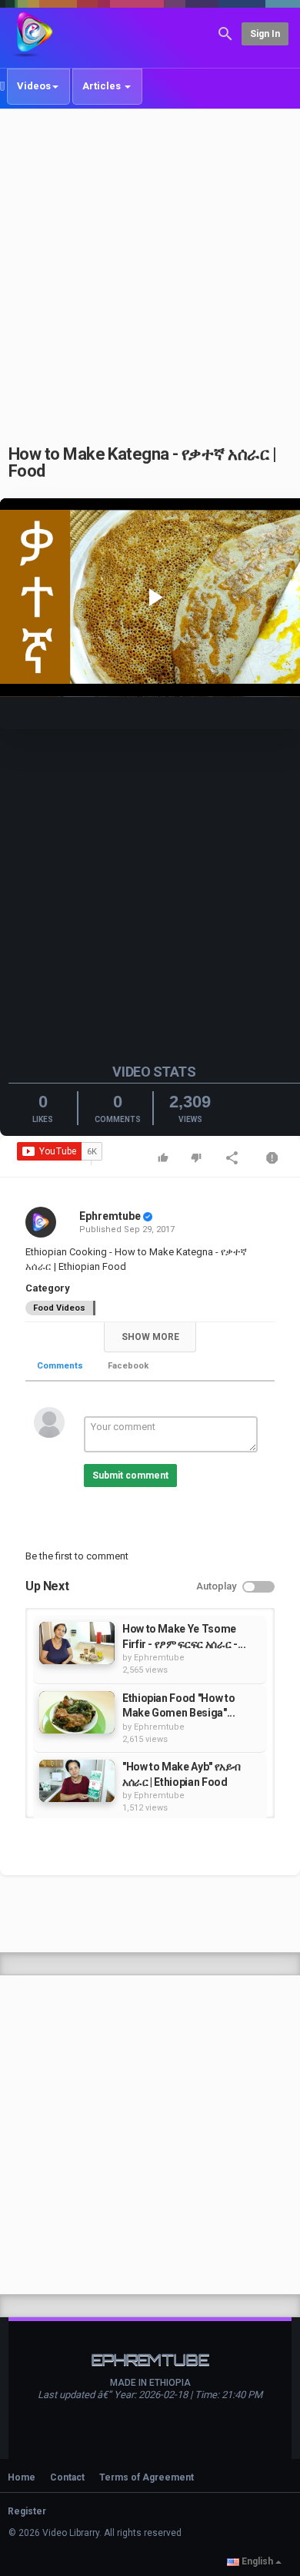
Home (22, 2477)
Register (27, 2511)
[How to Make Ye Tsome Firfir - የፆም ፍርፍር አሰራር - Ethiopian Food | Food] (77, 1643)
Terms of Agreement (147, 2477)
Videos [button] (34, 86)
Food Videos (59, 1308)
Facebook (128, 1366)
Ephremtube (110, 1216)
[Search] (225, 33)
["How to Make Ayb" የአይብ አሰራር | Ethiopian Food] (77, 1781)
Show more (150, 1337)
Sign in (265, 34)
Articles (103, 86)
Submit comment (130, 1476)
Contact (67, 2477)
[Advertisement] (150, 268)
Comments (60, 1366)
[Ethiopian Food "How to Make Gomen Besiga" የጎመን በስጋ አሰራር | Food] (77, 1712)
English (257, 2561)
